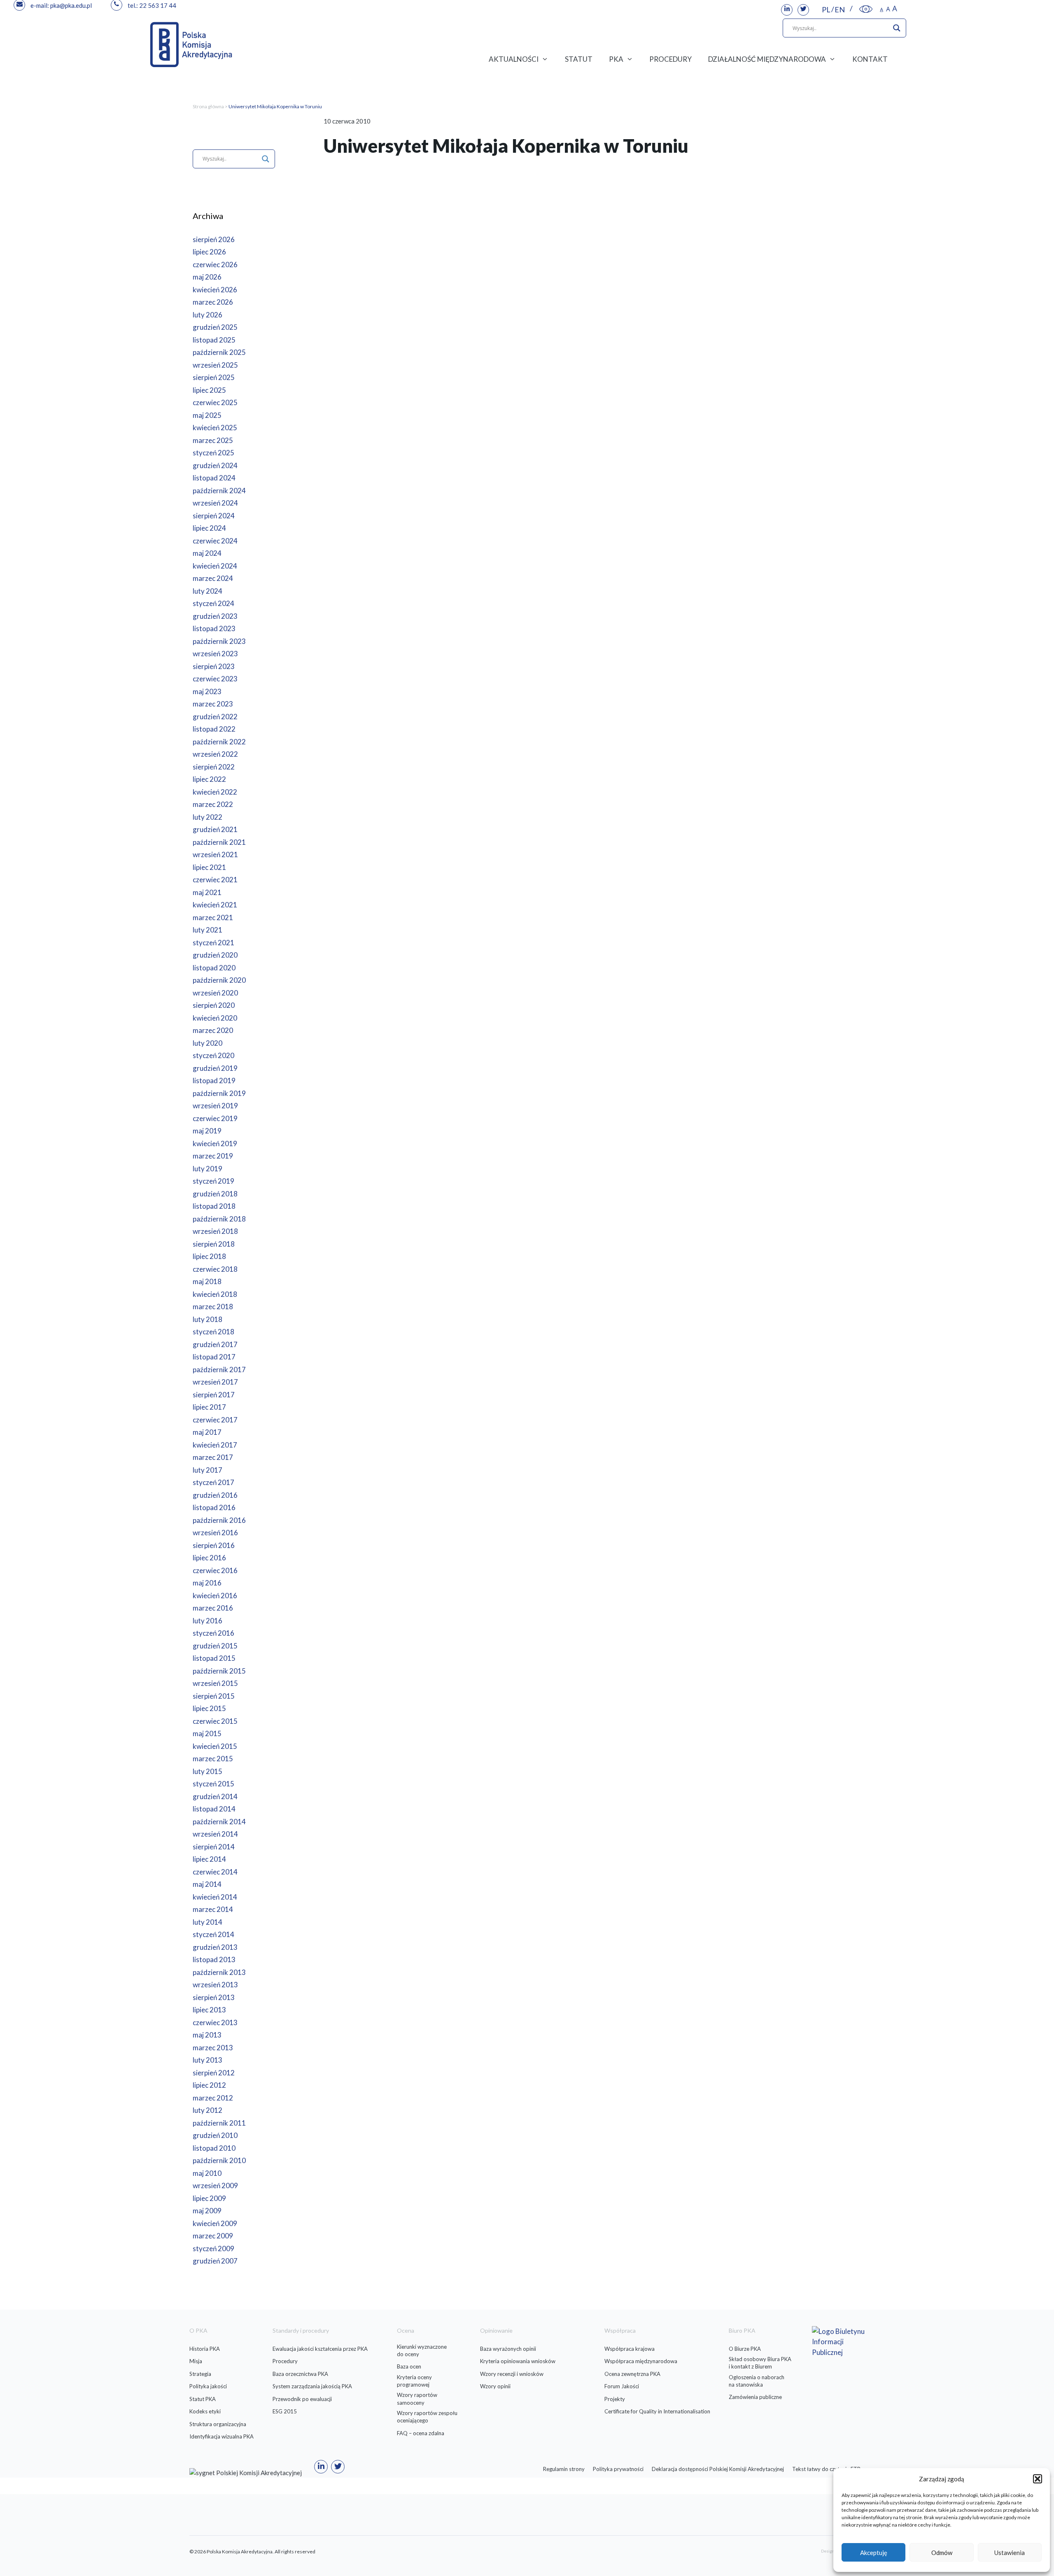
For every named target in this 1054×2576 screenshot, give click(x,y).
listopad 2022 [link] (214, 729)
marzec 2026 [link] (213, 302)
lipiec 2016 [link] (209, 1558)
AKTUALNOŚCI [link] (514, 59)
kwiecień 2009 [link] (215, 2223)
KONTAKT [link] (870, 59)
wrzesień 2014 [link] (215, 1834)
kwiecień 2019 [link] (215, 1143)
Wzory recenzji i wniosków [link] (512, 2374)
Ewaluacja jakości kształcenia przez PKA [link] (320, 2349)
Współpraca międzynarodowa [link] (641, 2361)
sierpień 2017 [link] (214, 1395)
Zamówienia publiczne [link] (755, 2397)
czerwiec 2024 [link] (215, 541)
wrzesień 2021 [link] (215, 854)
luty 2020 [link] (208, 1043)
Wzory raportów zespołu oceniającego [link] (427, 2417)
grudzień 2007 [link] (215, 2261)
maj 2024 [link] (207, 553)
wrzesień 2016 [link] (215, 1533)
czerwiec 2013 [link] (215, 2022)
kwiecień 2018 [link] (215, 1294)
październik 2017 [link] (219, 1370)
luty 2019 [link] (208, 1169)
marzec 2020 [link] (213, 1030)
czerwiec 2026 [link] (215, 265)
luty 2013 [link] (208, 2060)
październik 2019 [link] (219, 1093)
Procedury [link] (285, 2361)
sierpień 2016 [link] (214, 1545)
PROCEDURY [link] (670, 59)
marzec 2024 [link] (213, 578)
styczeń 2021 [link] (213, 943)
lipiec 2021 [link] (209, 867)
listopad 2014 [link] (214, 1809)
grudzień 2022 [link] (215, 717)
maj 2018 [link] (207, 1281)
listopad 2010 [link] (214, 2148)
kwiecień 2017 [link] (215, 1445)
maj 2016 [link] (207, 1583)
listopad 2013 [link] (214, 1959)
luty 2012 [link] (208, 2110)
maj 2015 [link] (207, 1733)
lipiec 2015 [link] (209, 1708)
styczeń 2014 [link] (213, 1934)
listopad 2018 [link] (214, 1206)
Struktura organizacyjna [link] (218, 2424)
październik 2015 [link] (219, 1671)
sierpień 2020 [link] (214, 1005)
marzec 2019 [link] (213, 1156)
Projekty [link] (615, 2399)
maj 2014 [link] (207, 1884)
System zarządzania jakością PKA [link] (312, 2386)
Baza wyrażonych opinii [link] (508, 2349)
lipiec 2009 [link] (209, 2198)
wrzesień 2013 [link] (215, 1985)
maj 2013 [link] (207, 2035)
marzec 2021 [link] (213, 917)
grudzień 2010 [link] (215, 2135)
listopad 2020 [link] (214, 968)
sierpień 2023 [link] (214, 666)
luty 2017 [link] (208, 1470)
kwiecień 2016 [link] (215, 1596)
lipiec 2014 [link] (209, 1859)
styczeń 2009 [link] (213, 2248)
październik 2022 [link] (219, 742)
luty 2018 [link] (208, 1319)
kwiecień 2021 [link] (215, 905)
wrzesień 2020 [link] (215, 993)
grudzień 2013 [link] (215, 1947)
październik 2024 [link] (219, 491)
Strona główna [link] (208, 106)
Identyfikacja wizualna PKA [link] (222, 2436)
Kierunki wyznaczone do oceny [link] (422, 2350)
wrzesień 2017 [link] (215, 1382)
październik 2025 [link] (219, 352)
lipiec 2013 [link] (209, 2010)
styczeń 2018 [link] (213, 1332)
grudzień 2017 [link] (215, 1344)
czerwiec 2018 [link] (215, 1269)
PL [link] (826, 9)
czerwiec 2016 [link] (215, 1570)
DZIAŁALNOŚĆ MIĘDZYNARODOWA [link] (767, 59)
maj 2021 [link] (207, 892)
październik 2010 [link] (219, 2160)
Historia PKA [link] (205, 2349)
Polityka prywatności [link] (618, 2469)
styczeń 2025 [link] (213, 453)
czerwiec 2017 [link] (215, 1420)
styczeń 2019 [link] (213, 1181)
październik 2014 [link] (219, 1822)
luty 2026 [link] (208, 315)
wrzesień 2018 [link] (215, 1231)
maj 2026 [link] (207, 277)
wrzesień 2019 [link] (215, 1106)
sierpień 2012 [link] (214, 2073)
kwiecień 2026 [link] (215, 290)
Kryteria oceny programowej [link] (414, 2381)
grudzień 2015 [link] (215, 1646)
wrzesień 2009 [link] (215, 2186)
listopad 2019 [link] (214, 1081)
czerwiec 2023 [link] (215, 679)
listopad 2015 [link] (214, 1658)
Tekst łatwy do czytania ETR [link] (826, 2469)
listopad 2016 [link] (214, 1507)
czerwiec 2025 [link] (215, 402)
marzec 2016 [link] (213, 1608)
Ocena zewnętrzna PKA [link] (632, 2374)
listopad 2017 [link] (214, 1357)
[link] (787, 10)
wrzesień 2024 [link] (215, 503)
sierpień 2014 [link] (214, 1847)
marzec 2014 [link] (213, 1909)
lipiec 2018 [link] (209, 1256)
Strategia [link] (200, 2374)
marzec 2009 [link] (213, 2236)
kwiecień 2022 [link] (215, 792)
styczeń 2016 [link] (213, 1633)
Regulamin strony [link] (564, 2469)
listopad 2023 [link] (214, 628)
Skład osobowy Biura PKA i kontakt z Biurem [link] (760, 2363)
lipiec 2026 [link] (209, 252)
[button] (1038, 2479)
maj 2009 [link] (207, 2211)
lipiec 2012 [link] (209, 2085)
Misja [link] (196, 2361)
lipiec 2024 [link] (209, 528)
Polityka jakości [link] (208, 2386)
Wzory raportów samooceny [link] (417, 2399)
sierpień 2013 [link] (214, 1997)
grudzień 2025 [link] (215, 327)
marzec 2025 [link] (213, 440)
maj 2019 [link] (207, 1131)
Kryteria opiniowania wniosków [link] (518, 2361)
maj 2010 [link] (207, 2173)
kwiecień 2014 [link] (215, 1897)
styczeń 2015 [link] (213, 1784)
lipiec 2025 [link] (209, 390)
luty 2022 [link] (208, 817)
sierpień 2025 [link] (214, 377)
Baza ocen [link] (409, 2366)
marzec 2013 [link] (213, 2048)
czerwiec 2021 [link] (215, 880)
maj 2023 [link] (207, 691)
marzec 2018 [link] (213, 1307)
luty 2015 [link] (208, 1771)
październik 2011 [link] (219, 2123)
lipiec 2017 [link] (209, 1407)
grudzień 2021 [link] (215, 829)
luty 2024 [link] (208, 591)
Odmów (942, 2553)
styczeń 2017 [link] (213, 1482)
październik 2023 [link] (219, 641)
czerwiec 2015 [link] (215, 1721)
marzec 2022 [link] (213, 804)
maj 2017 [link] (207, 1432)
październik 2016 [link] (219, 1520)
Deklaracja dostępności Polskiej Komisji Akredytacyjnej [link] (718, 2469)
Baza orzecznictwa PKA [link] (300, 2374)
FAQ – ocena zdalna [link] (421, 2433)
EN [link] (840, 9)
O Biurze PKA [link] (745, 2349)
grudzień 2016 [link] (215, 1495)
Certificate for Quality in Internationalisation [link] (657, 2411)
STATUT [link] (579, 59)
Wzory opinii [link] (495, 2386)
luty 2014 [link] (208, 1922)
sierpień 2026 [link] (214, 239)
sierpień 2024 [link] (214, 516)
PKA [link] (616, 59)
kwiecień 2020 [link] (215, 1018)
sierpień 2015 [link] (214, 1696)
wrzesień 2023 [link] (215, 654)
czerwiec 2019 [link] (215, 1118)
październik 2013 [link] (219, 1972)
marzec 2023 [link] (213, 704)
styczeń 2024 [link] (213, 603)
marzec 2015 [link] (213, 1759)
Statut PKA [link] (203, 2399)
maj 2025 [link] (207, 415)
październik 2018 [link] (219, 1219)
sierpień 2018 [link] (214, 1244)
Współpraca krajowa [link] (630, 2349)
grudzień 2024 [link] (215, 465)
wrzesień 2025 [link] (215, 365)
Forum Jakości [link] (622, 2386)
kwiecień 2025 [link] (215, 428)
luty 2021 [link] (208, 930)
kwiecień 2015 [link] (215, 1746)
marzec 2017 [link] (213, 1457)
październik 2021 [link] (219, 842)
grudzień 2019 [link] (215, 1068)
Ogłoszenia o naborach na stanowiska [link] (757, 2381)
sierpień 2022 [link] (214, 767)
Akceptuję (874, 2553)
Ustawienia (1010, 2553)
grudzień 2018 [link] (215, 1194)
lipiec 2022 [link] (209, 779)
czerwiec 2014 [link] (215, 1872)
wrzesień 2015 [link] (215, 1683)
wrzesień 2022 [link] (215, 754)
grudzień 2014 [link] (215, 1796)
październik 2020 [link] (219, 980)
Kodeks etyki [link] (205, 2411)
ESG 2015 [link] (285, 2411)
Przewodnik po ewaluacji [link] (302, 2399)
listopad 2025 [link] (214, 340)
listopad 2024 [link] (214, 478)
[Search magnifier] (897, 28)
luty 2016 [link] (208, 1621)
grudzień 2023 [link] (215, 616)
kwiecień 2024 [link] (215, 566)
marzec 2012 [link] (213, 2098)
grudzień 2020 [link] (215, 955)
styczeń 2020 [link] (213, 1055)
